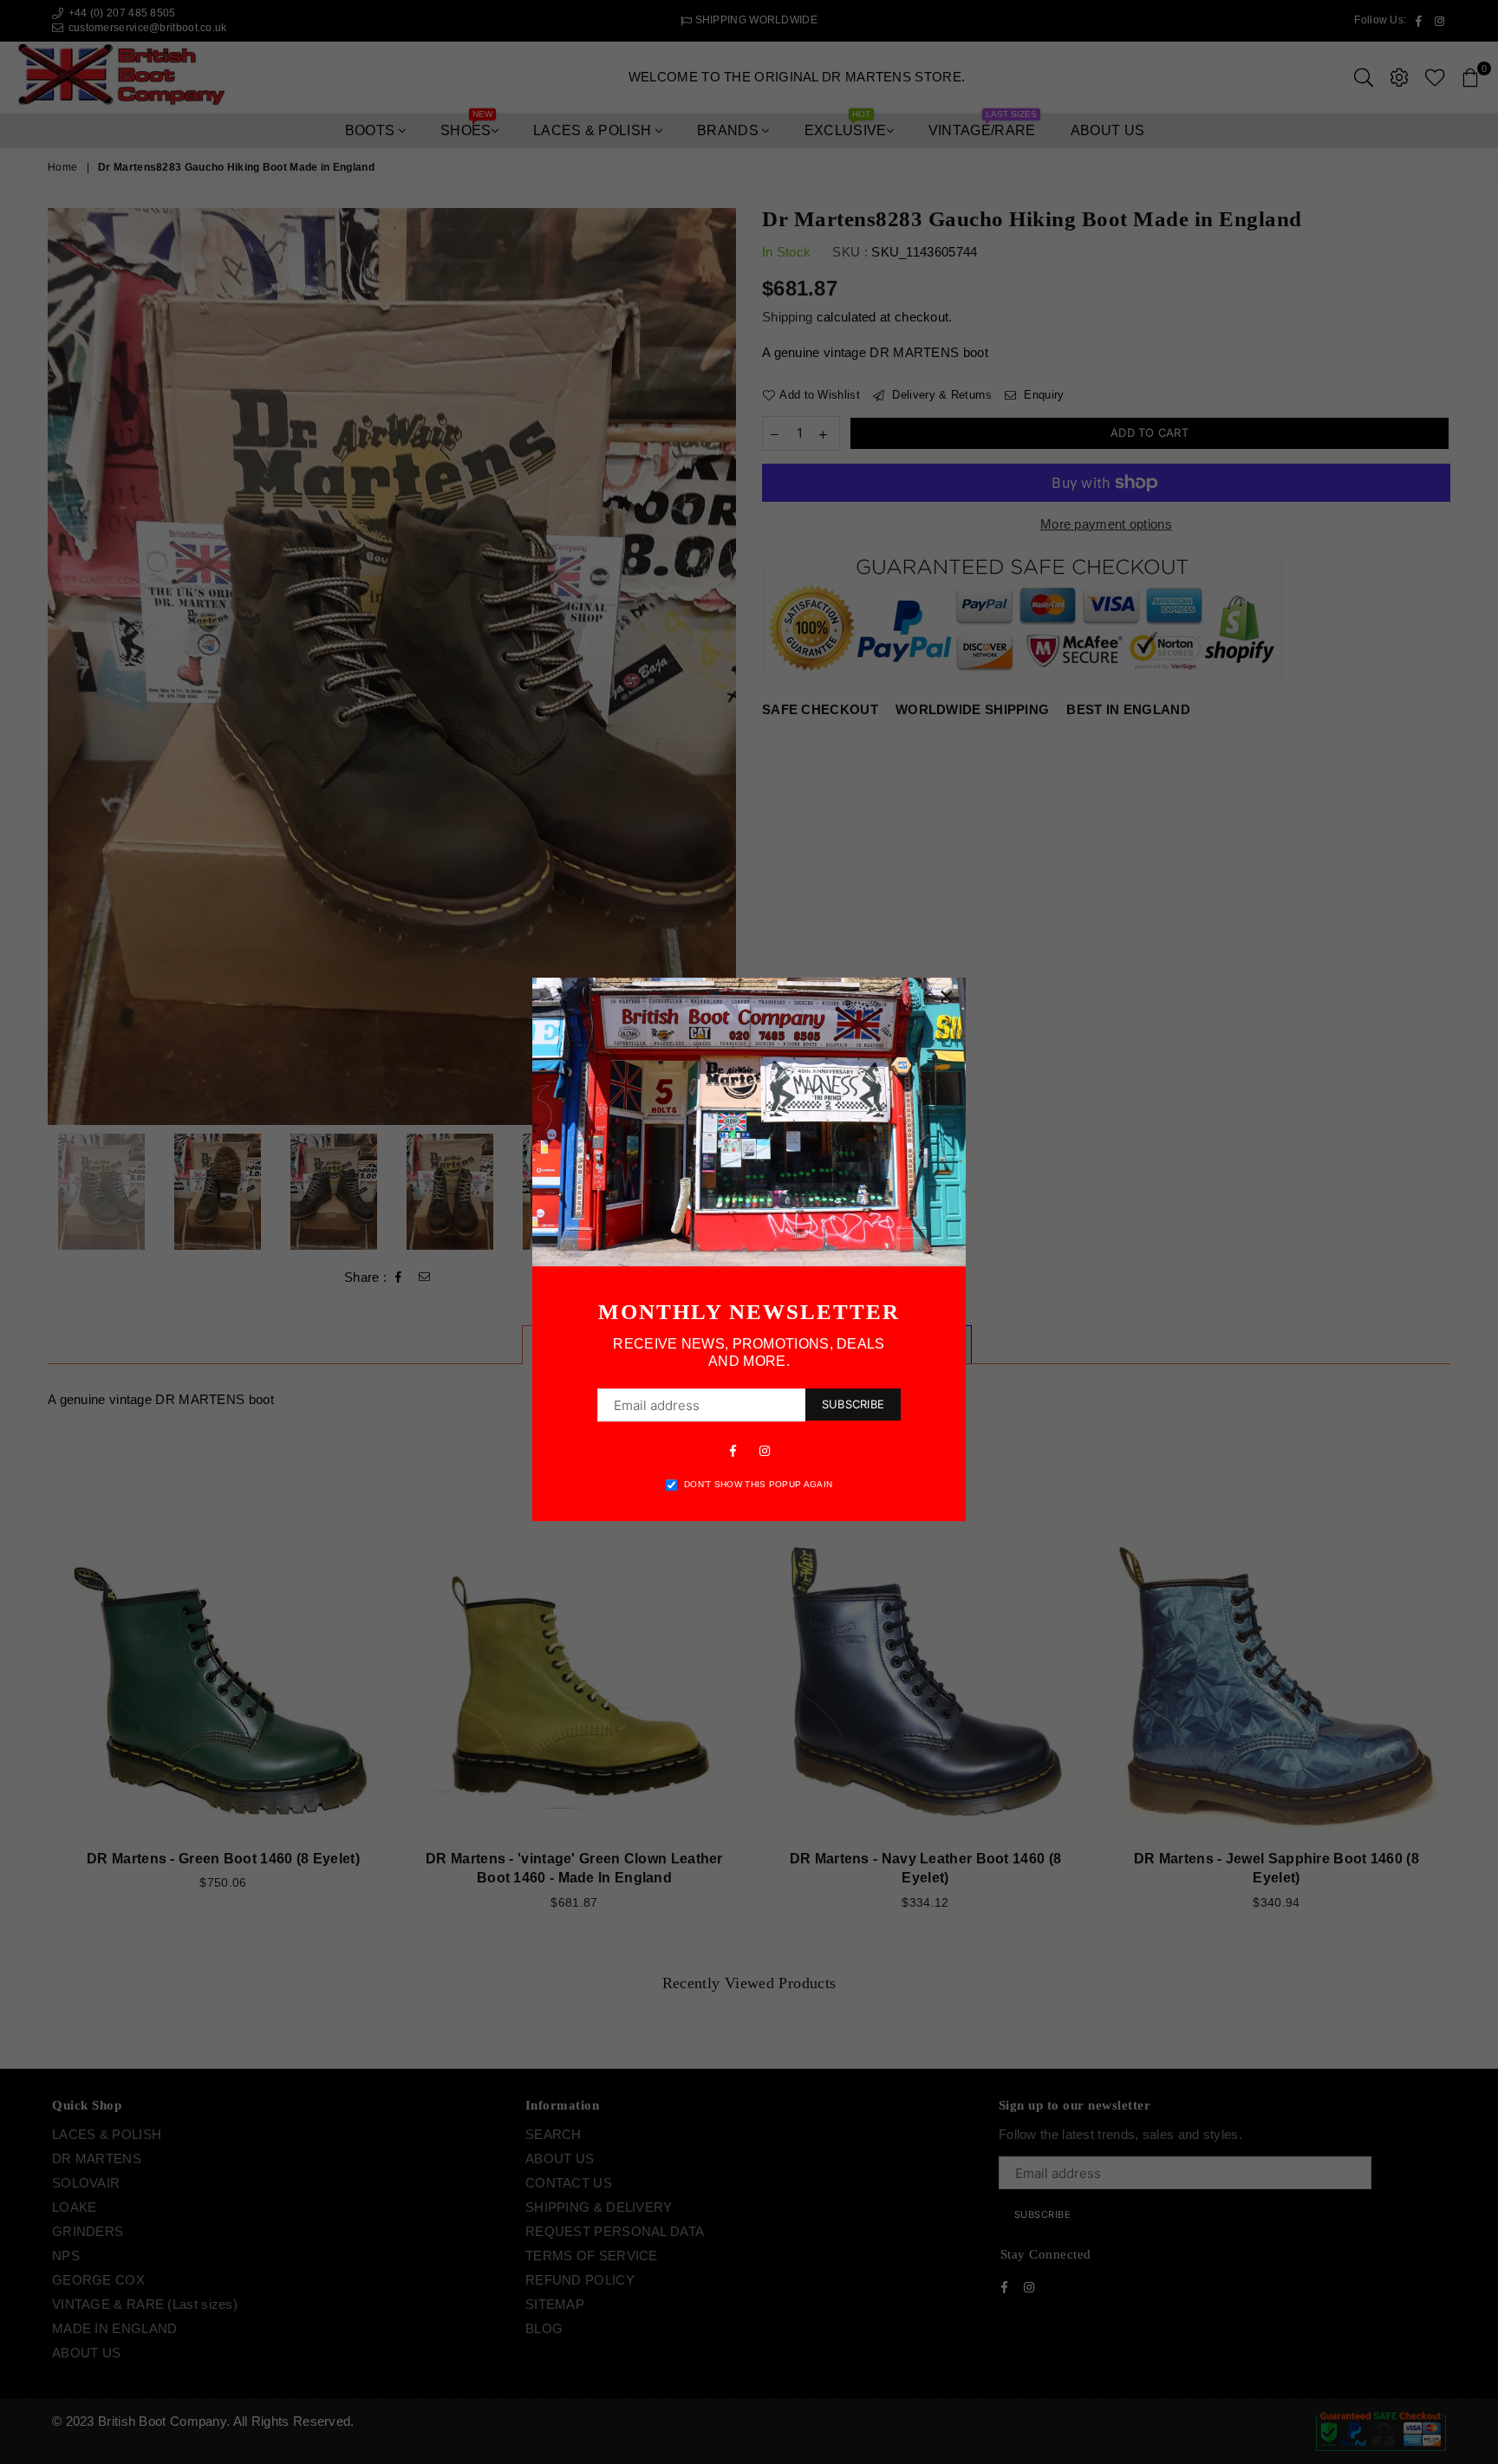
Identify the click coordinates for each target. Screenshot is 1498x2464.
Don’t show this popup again (758, 1484)
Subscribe (853, 1404)
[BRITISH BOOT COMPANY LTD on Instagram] (765, 1450)
